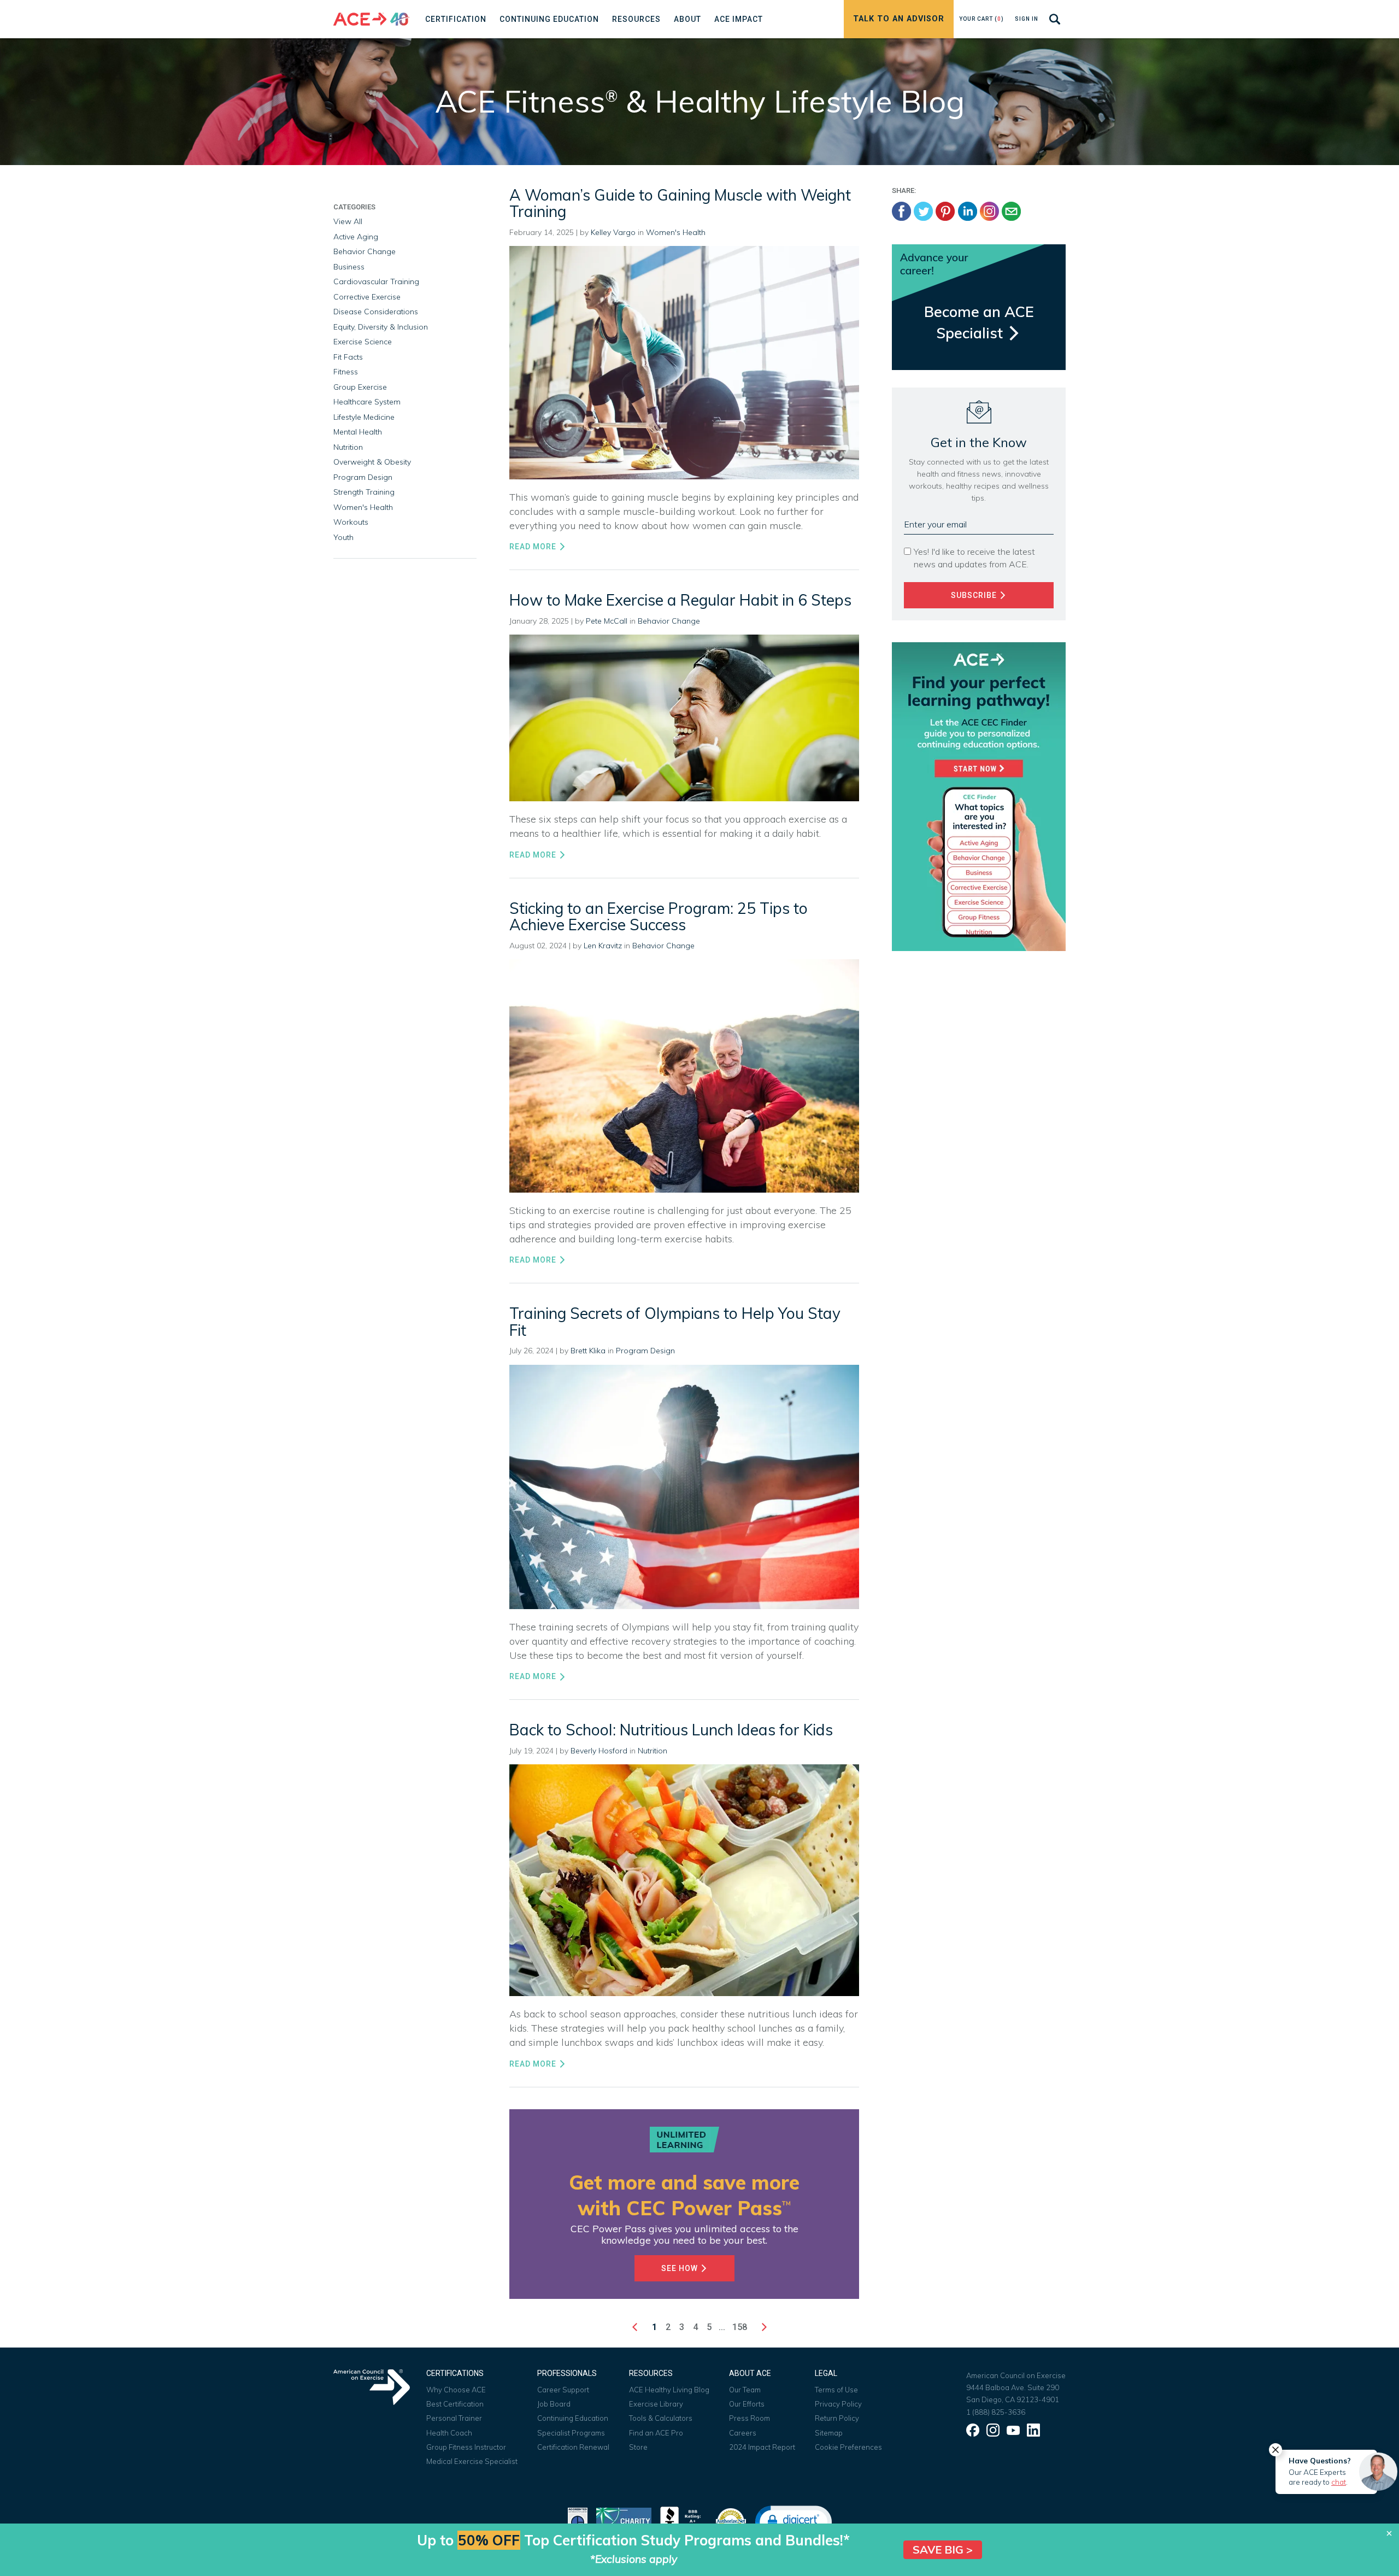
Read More (534, 547)
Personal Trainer (454, 2418)
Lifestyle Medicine (364, 417)
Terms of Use (836, 2390)
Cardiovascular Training (376, 281)
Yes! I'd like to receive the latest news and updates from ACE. (974, 558)
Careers (743, 2433)
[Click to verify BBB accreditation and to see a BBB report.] (683, 2521)
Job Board (554, 2404)
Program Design (645, 1351)
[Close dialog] (1389, 2533)
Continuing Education (573, 2418)
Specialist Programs (571, 2433)
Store (638, 2447)
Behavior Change (669, 621)
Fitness (346, 372)
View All (348, 221)
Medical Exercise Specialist (472, 2461)
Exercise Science (363, 342)
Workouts (351, 522)
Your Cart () (981, 19)
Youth (343, 537)
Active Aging (356, 237)
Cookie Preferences (848, 2447)
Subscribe (975, 595)
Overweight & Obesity (372, 462)
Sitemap (829, 2433)
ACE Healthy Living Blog (669, 2390)
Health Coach (449, 2433)
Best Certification (455, 2404)
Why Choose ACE (456, 2390)
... (722, 2327)
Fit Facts (348, 357)
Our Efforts (747, 2404)
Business (349, 267)
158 (740, 2327)
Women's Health (676, 232)
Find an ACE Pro (656, 2433)
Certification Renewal (573, 2447)
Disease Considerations (376, 312)
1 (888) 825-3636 (996, 2412)
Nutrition (653, 1751)
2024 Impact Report (762, 2447)
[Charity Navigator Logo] (624, 2521)
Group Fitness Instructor (466, 2447)
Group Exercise (360, 387)
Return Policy (837, 2418)
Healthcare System (367, 402)
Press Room (750, 2418)
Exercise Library (656, 2404)
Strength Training (364, 492)
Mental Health (358, 432)
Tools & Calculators (661, 2418)
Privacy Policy (838, 2404)
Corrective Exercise (367, 297)
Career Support (563, 2390)
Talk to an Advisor (899, 19)
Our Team (745, 2390)
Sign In (1027, 19)
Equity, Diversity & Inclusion (381, 327)
